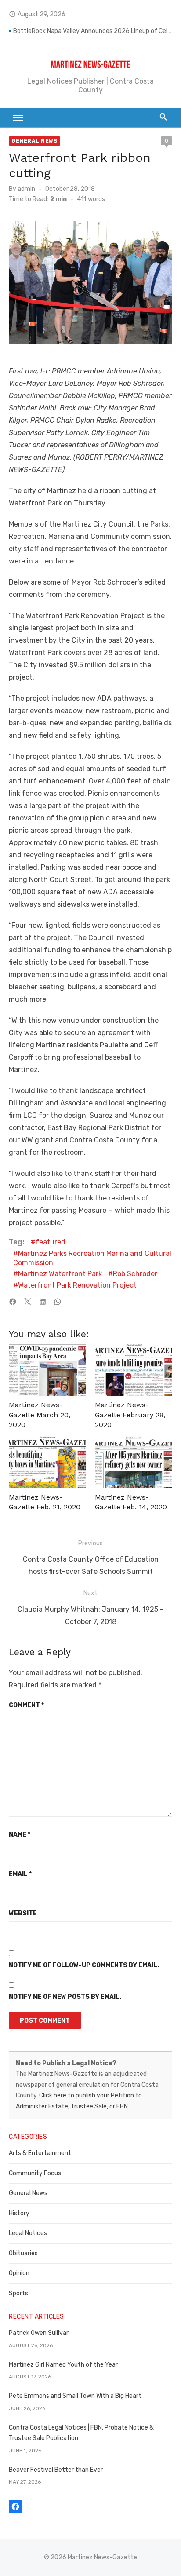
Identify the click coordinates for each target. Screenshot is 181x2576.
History (19, 2213)
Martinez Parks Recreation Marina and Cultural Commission (92, 1258)
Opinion (19, 2273)
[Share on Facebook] (13, 1302)
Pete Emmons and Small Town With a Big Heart (75, 2396)
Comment (26, 1705)
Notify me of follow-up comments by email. (84, 1965)
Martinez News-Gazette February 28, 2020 (130, 1415)
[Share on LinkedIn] (43, 1302)
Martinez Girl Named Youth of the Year (63, 2365)
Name (20, 1835)
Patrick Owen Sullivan (39, 2333)
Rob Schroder (135, 1274)
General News (34, 141)
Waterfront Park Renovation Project (77, 1285)
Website (23, 1913)
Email (20, 1874)
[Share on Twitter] (28, 1302)
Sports (18, 2293)
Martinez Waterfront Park (60, 1274)
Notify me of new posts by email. (65, 1997)
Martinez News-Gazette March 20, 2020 (40, 1415)
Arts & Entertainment (40, 2153)
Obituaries (23, 2253)
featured (51, 1242)
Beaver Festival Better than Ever (56, 2470)
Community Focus (35, 2173)
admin (26, 189)
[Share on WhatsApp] (58, 1302)
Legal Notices (28, 2233)
